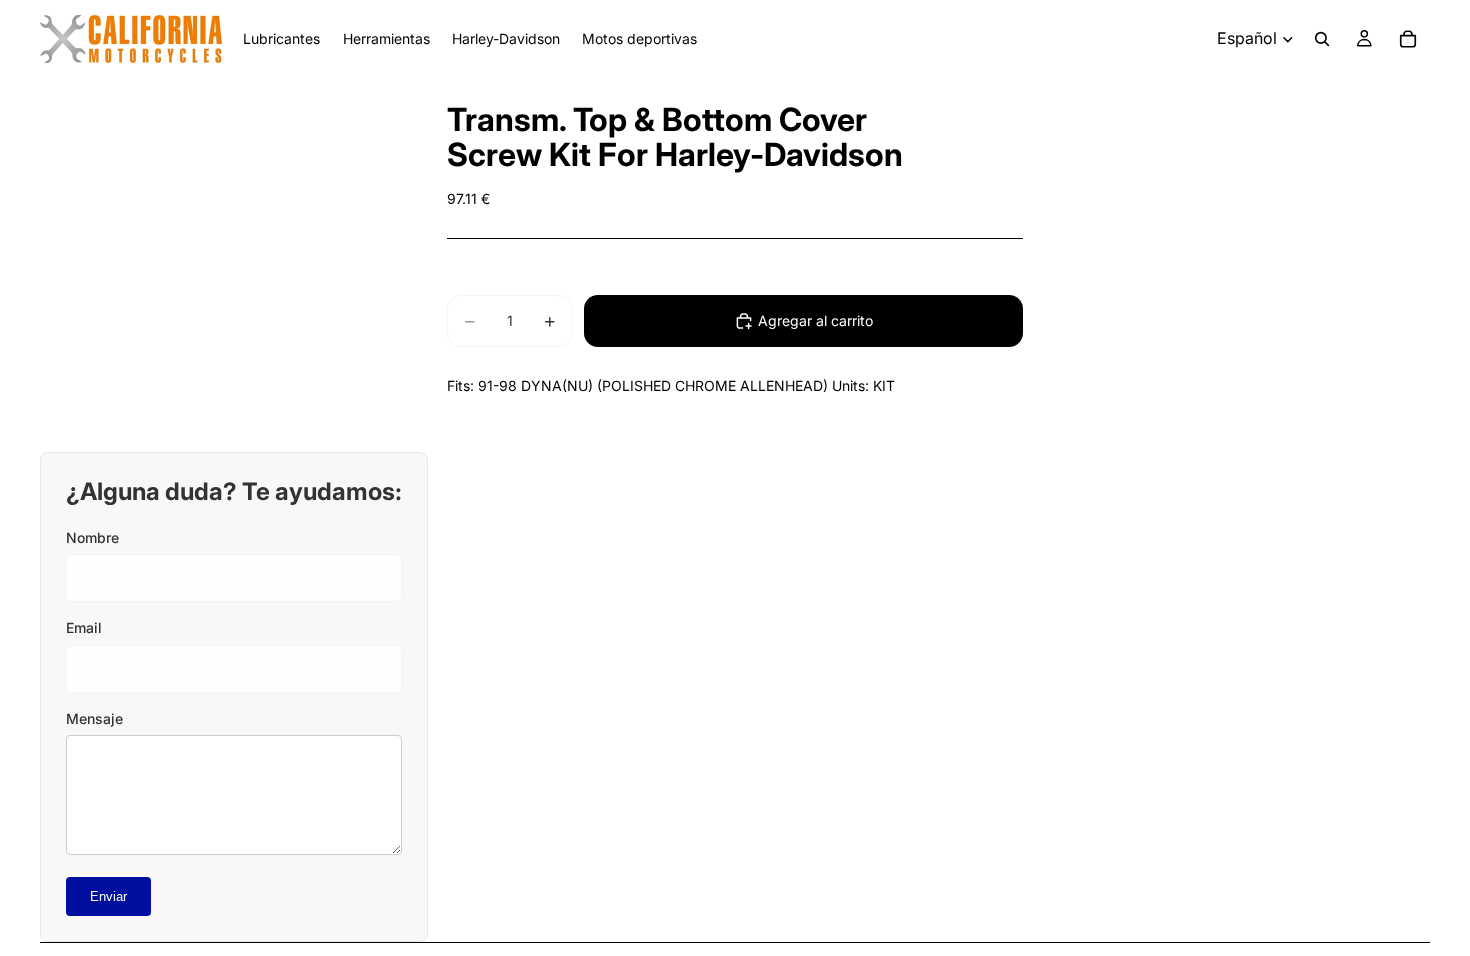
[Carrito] (1408, 39)
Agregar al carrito (815, 320)
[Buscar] (1322, 39)
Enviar (108, 896)
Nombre (92, 537)
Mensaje (94, 718)
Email (84, 627)
